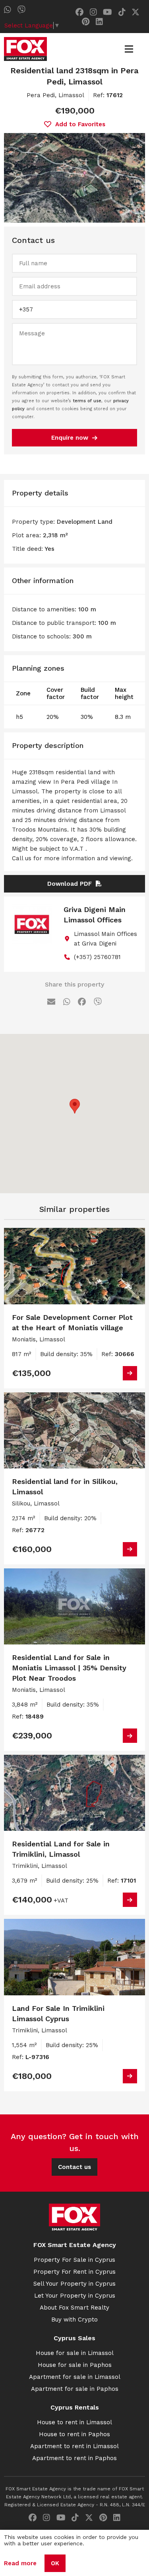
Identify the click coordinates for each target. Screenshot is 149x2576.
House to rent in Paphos (74, 2434)
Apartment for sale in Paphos (75, 2389)
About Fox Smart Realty (74, 2308)
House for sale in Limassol (75, 2353)
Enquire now (70, 438)
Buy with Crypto (74, 2320)
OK (55, 2563)
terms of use (87, 401)
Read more (20, 2563)
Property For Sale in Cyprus (74, 2260)
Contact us (74, 2167)
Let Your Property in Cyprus (75, 2296)
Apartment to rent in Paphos (74, 2458)
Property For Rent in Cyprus (74, 2272)
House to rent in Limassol (74, 2422)
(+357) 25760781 (97, 957)
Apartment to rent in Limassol (74, 2446)
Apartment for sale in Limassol (75, 2377)
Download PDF (70, 884)
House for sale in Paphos (75, 2365)
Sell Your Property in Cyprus (74, 2284)
